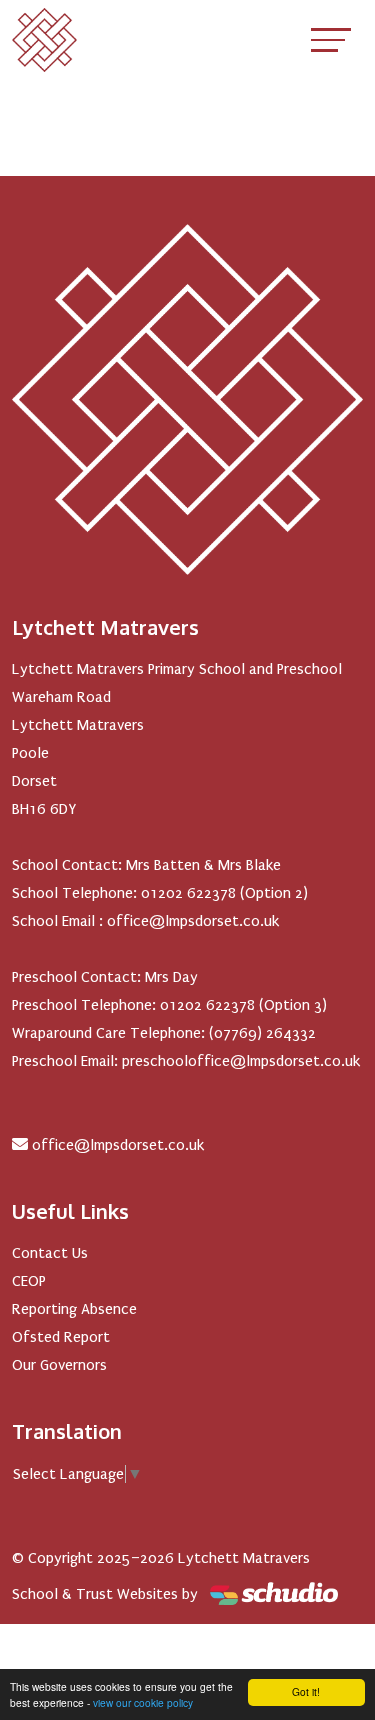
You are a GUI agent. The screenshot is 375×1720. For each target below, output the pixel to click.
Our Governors (59, 1365)
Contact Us (50, 1253)
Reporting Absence (74, 1309)
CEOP (29, 1281)
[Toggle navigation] (331, 39)
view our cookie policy (143, 1702)
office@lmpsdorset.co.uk (118, 1145)
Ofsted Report (61, 1337)
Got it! (306, 1691)
